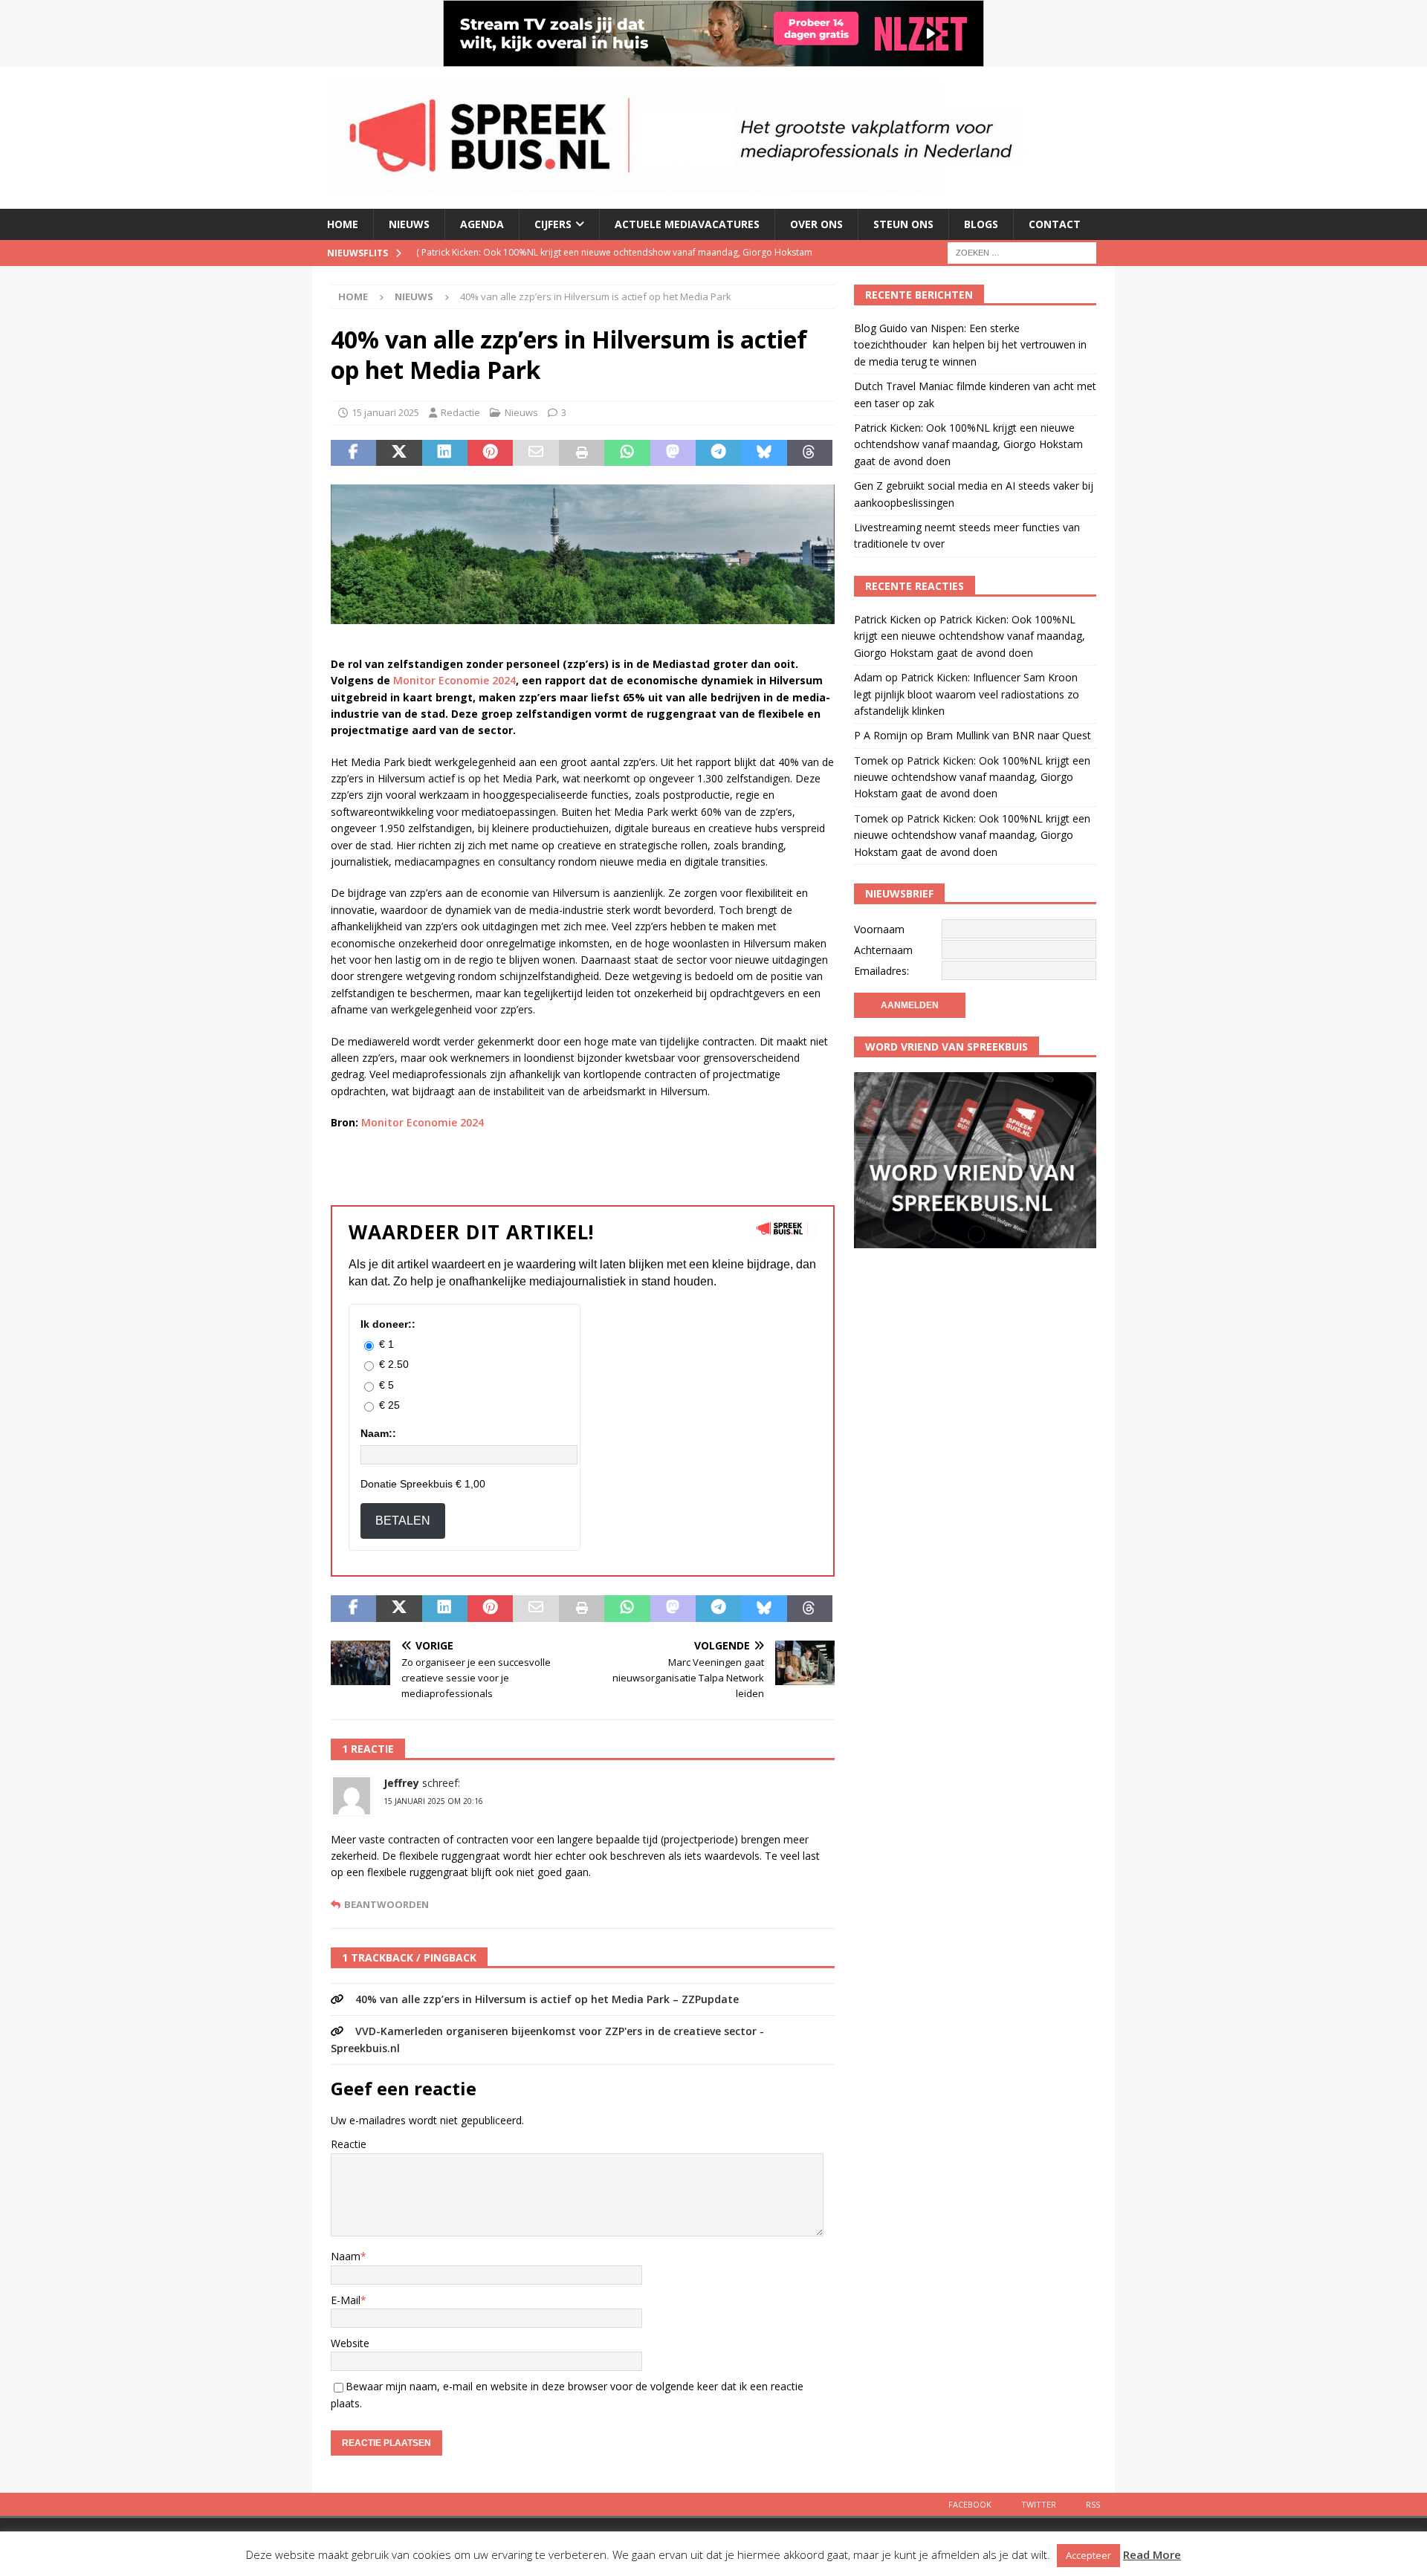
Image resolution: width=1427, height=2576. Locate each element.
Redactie (460, 412)
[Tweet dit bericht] (399, 453)
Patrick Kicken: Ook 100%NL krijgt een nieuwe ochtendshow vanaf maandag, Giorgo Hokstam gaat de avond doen (968, 444)
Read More (1152, 2554)
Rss (1093, 2504)
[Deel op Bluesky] (764, 453)
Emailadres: (881, 971)
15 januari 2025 (385, 412)
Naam (346, 2256)
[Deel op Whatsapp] (627, 453)
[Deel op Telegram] (718, 453)
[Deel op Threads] (810, 453)
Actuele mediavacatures (687, 224)
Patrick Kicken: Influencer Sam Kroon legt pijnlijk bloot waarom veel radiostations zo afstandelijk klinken (967, 694)
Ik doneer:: (388, 1324)
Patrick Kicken (887, 619)
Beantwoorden (386, 1905)
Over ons (816, 224)
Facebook (970, 2504)
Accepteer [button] (1088, 2555)
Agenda (482, 224)
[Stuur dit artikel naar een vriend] (535, 453)
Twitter (1039, 2504)
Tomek (871, 760)
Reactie (349, 2144)
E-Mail (346, 2300)
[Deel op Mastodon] (673, 453)
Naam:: (378, 1433)
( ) (614, 265)
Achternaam (883, 950)
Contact (1055, 224)
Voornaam (879, 929)
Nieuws (409, 224)
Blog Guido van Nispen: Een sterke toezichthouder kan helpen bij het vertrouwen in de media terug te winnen (970, 345)
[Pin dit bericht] (490, 453)
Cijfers (553, 224)
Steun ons (903, 224)
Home (343, 224)
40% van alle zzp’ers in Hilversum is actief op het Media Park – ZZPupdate (547, 1999)
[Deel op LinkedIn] (445, 453)
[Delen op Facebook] (353, 453)
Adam (868, 677)
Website (350, 2343)
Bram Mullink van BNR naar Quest (1009, 735)
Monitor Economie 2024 (454, 680)
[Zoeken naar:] (1022, 252)
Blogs (981, 224)
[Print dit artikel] (582, 453)
